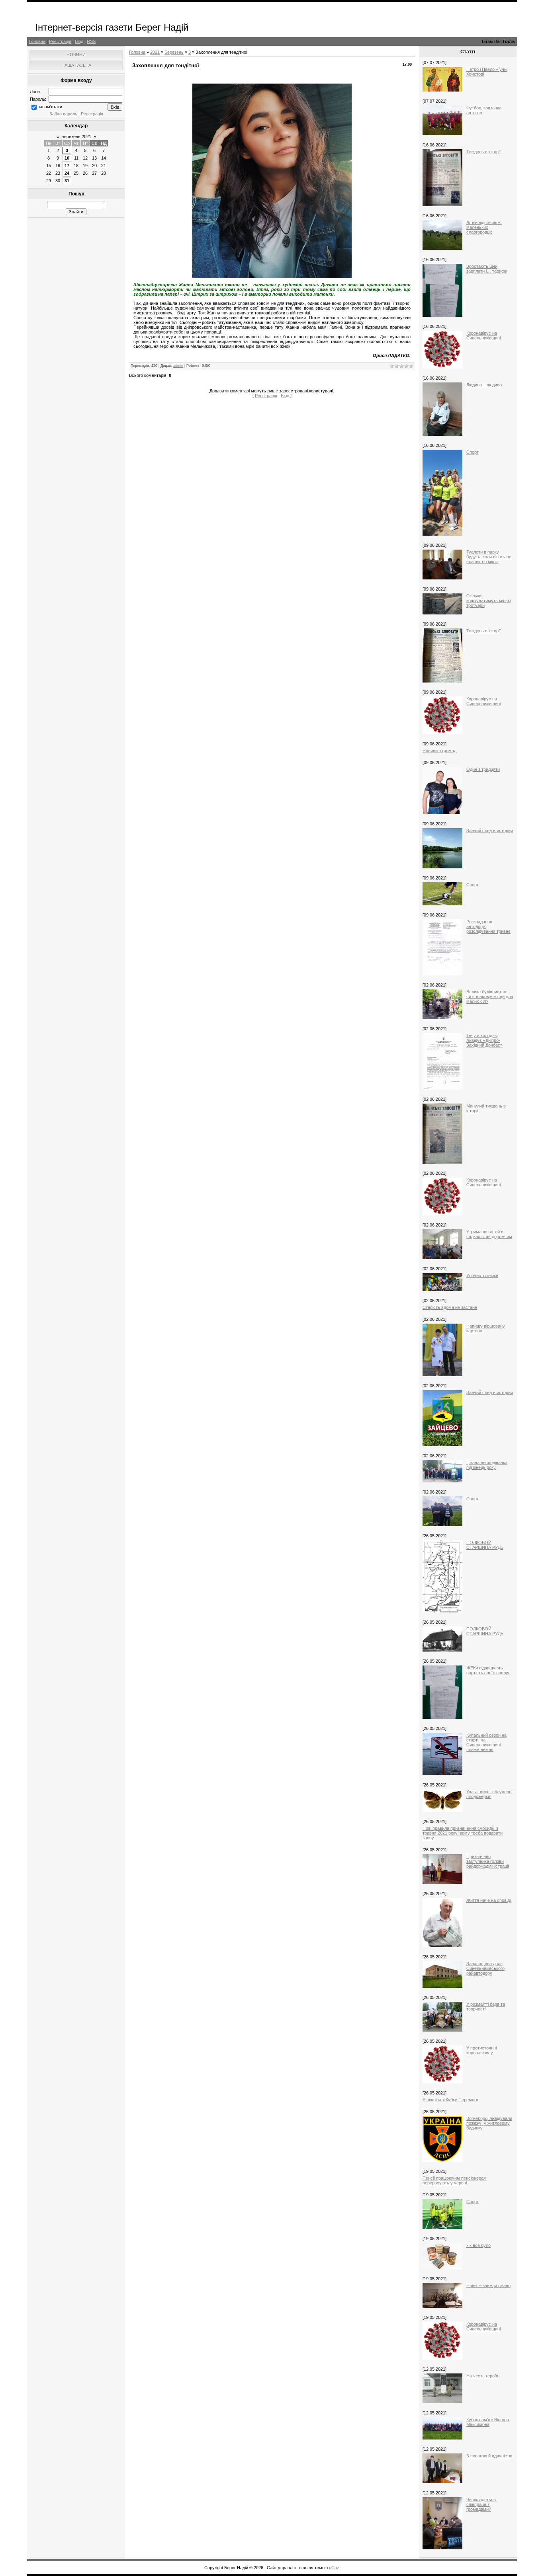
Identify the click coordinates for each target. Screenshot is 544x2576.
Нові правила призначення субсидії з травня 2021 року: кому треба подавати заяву (463, 1833)
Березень (174, 52)
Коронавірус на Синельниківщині (483, 335)
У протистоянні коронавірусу (481, 2050)
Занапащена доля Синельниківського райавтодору (485, 1968)
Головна (37, 41)
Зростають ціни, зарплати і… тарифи (487, 269)
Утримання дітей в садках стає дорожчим (489, 1234)
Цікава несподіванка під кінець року (487, 1465)
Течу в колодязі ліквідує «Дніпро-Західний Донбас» (484, 1040)
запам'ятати (50, 107)
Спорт (473, 452)
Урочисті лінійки (482, 1275)
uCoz (334, 2568)
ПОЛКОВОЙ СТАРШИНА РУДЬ (485, 1545)
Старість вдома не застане (450, 1307)
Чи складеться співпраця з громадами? (482, 2504)
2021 (155, 52)
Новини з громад (439, 751)
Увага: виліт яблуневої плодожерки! (489, 1794)
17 (67, 166)
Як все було (478, 2245)
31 (67, 181)
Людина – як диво (484, 385)
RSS (91, 41)
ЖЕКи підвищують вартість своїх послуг (488, 1670)
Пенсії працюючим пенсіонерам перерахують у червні (455, 2180)
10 (67, 158)
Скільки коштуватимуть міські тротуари (488, 601)
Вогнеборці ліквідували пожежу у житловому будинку (489, 2123)
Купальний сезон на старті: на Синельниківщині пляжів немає (486, 1742)
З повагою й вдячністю (489, 2456)
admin (178, 366)
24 (67, 173)
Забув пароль (63, 114)
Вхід (79, 41)
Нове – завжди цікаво (488, 2285)
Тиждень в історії (483, 152)
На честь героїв (482, 2376)
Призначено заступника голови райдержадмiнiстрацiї (488, 1861)
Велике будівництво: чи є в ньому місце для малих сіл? (490, 996)
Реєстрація (60, 41)
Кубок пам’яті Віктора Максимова (488, 2422)
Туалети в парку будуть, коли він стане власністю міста (489, 557)
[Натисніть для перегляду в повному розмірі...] (272, 277)
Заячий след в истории (490, 831)
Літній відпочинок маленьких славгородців (484, 227)
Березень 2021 (76, 137)
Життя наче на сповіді (488, 1900)
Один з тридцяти (483, 769)
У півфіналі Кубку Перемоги (450, 2100)
